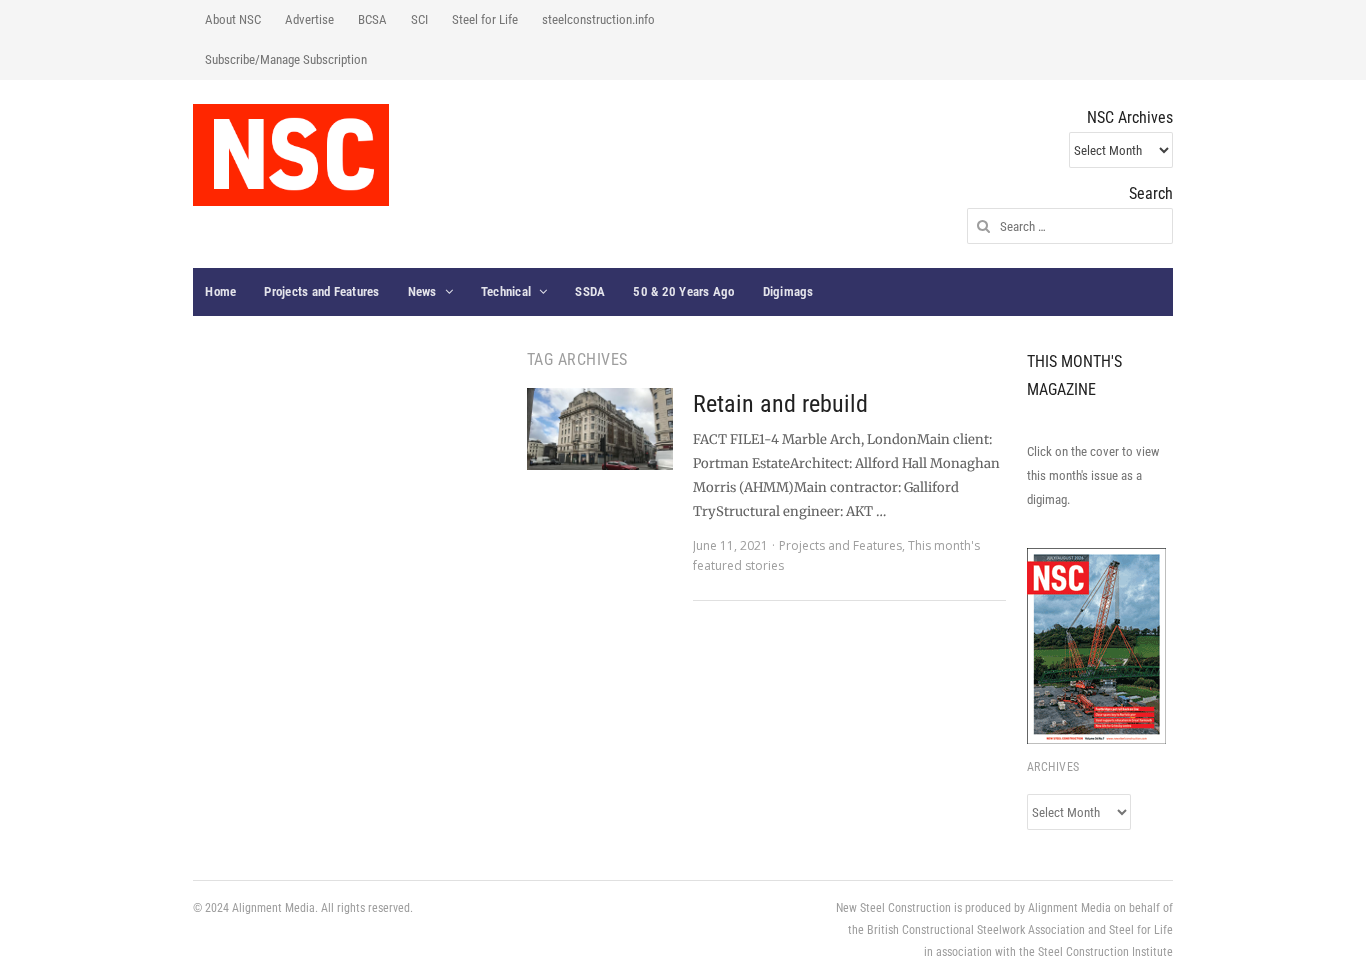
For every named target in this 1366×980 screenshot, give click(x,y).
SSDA (590, 291)
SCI (419, 19)
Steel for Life (485, 19)
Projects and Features (321, 291)
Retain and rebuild (780, 404)
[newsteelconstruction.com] (291, 155)
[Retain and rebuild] (600, 429)
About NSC (233, 19)
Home (220, 291)
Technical (506, 291)
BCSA (372, 19)
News (422, 291)
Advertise (309, 19)
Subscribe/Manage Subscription (286, 59)
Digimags (788, 291)
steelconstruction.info (598, 19)
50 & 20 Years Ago (683, 291)
